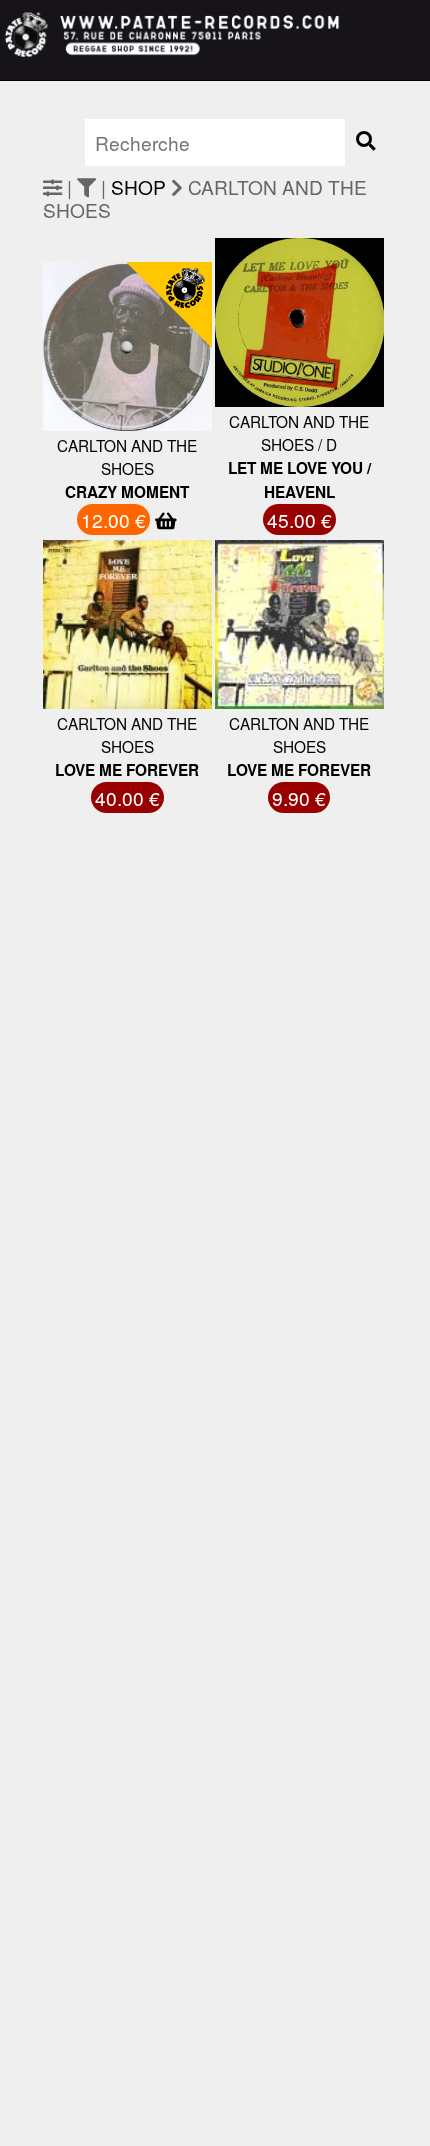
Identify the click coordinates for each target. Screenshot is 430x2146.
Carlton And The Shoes (127, 456)
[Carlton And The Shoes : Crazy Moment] (89, 418)
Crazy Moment (127, 492)
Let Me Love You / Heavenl (299, 480)
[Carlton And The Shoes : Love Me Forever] (89, 678)
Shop (138, 186)
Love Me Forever (127, 770)
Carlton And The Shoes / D (299, 432)
